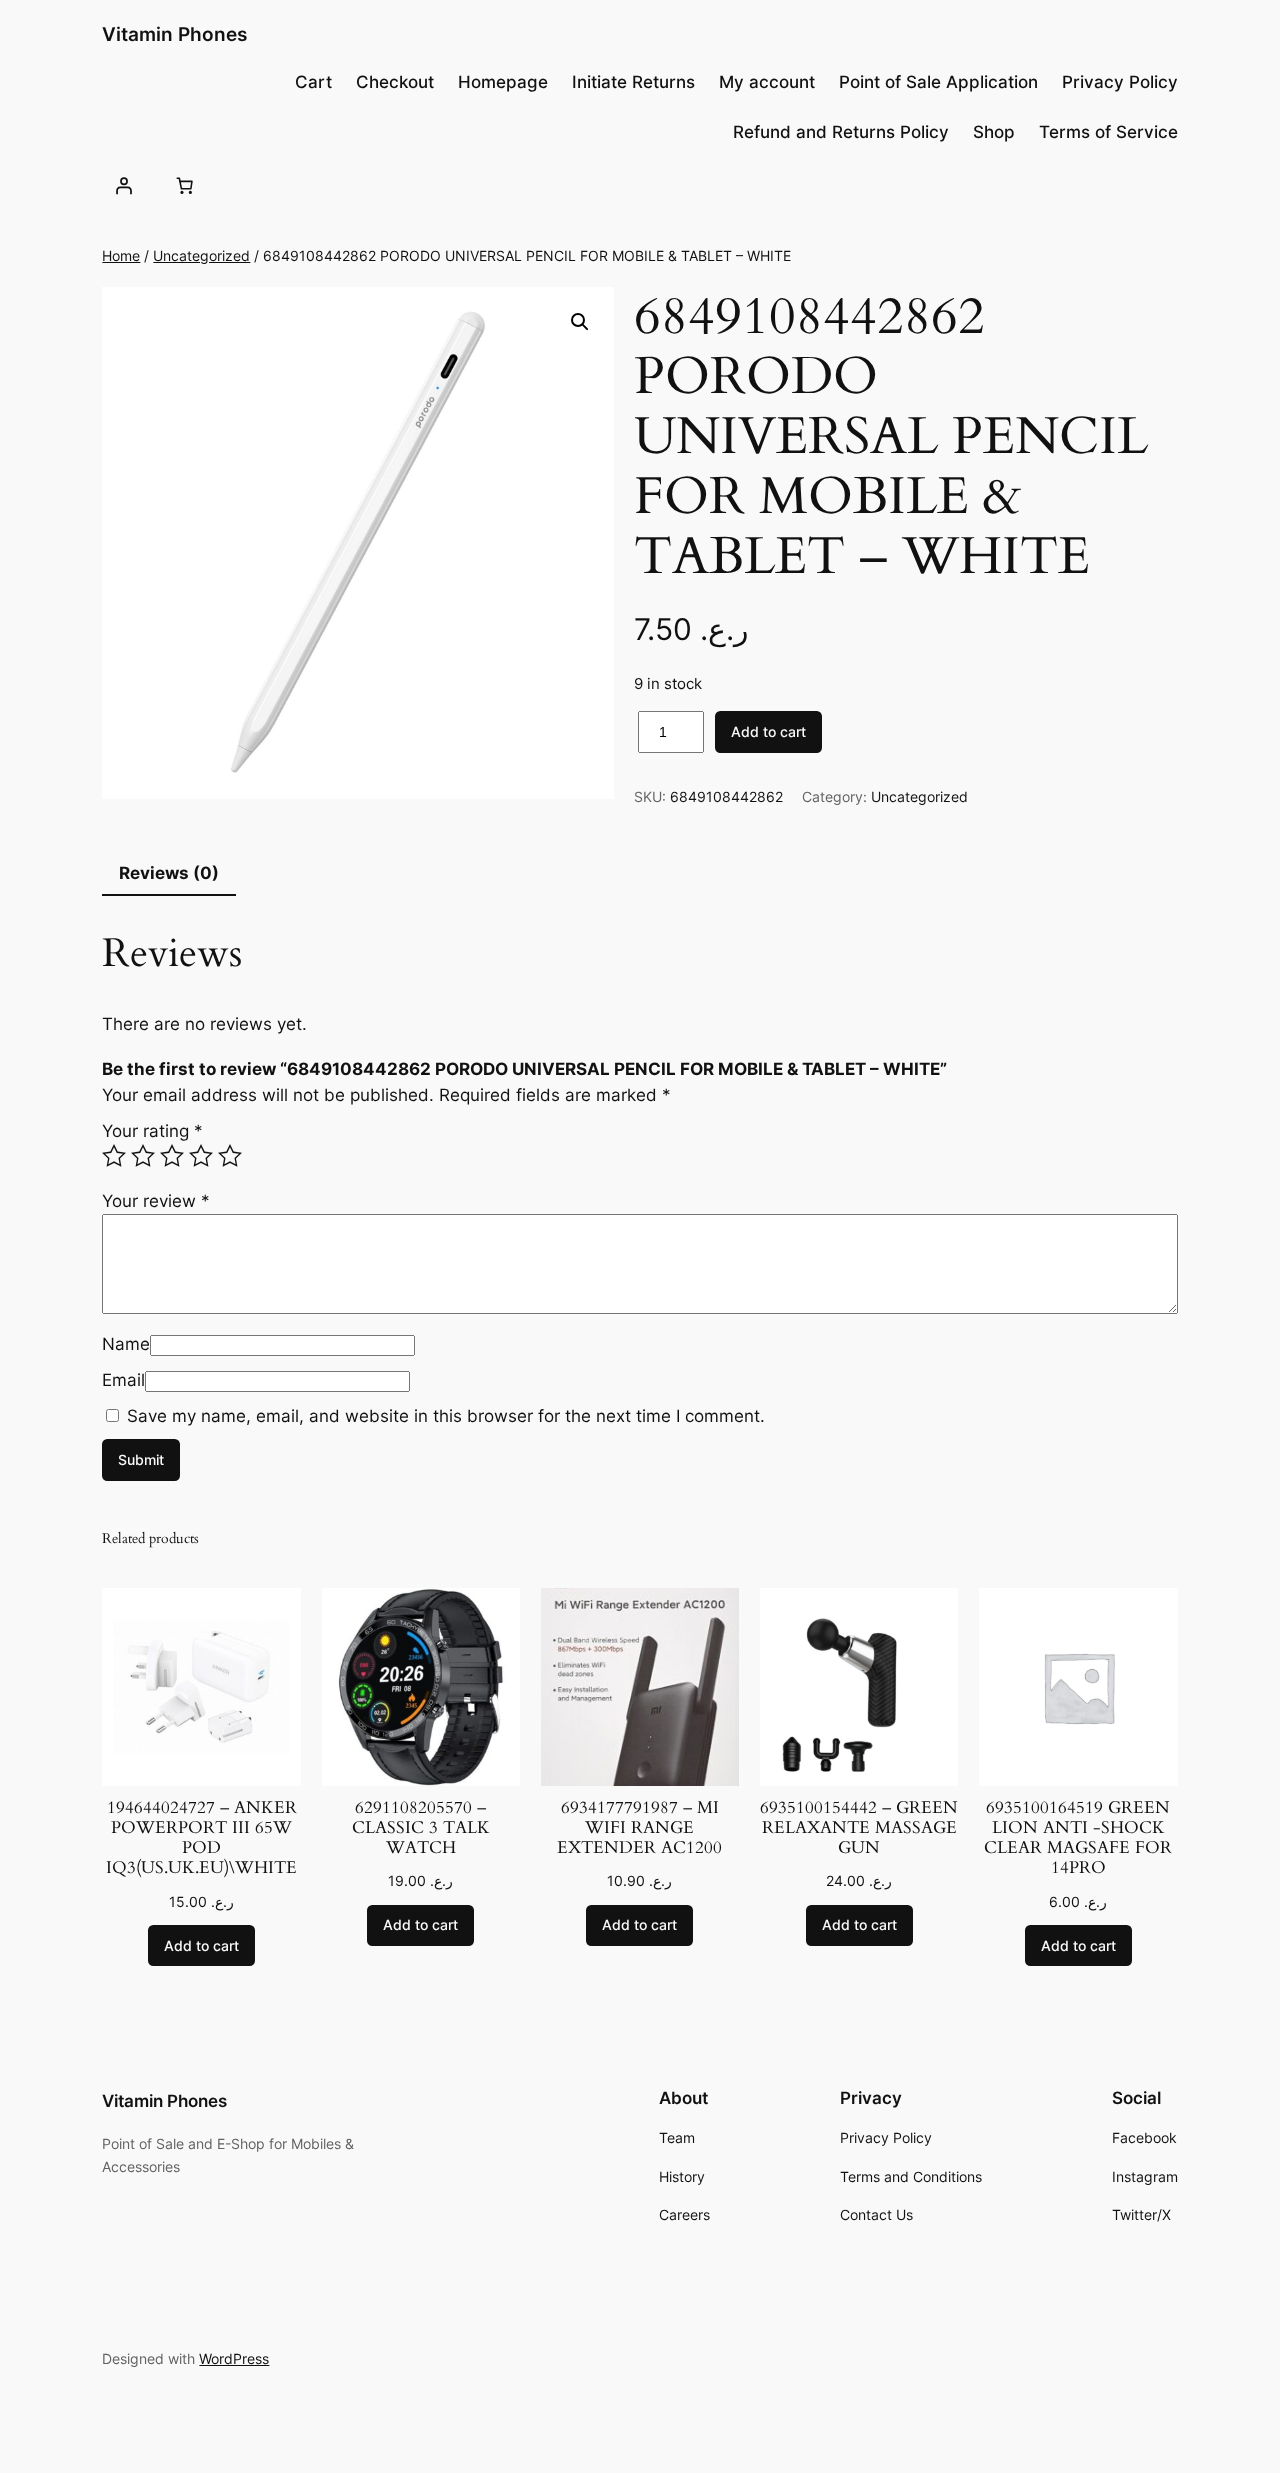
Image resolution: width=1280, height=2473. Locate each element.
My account (767, 82)
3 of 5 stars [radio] (172, 1156)
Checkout (395, 82)
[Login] (123, 185)
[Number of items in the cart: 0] (185, 185)
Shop (994, 132)
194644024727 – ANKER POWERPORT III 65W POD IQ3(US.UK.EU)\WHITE (201, 1838)
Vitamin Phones (174, 34)
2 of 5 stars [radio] (143, 1156)
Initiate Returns (633, 82)
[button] (580, 322)
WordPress (234, 2358)
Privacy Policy (1120, 82)
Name (126, 1344)
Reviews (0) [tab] (169, 873)
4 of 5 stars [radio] (201, 1156)
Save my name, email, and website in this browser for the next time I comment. (446, 1416)
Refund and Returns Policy (841, 132)
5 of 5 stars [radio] (230, 1156)
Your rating (152, 1131)
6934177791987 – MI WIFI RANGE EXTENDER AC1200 (639, 1828)
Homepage (503, 82)
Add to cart (768, 731)
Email (123, 1380)
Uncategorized (201, 255)
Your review (156, 1201)
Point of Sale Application (938, 82)
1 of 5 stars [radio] (114, 1156)
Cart (313, 82)
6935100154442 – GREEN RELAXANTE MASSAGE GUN (859, 1828)
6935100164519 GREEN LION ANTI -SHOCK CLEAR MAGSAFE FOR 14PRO (1078, 1838)
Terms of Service (1108, 132)
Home (121, 255)
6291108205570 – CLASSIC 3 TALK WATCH (421, 1828)
